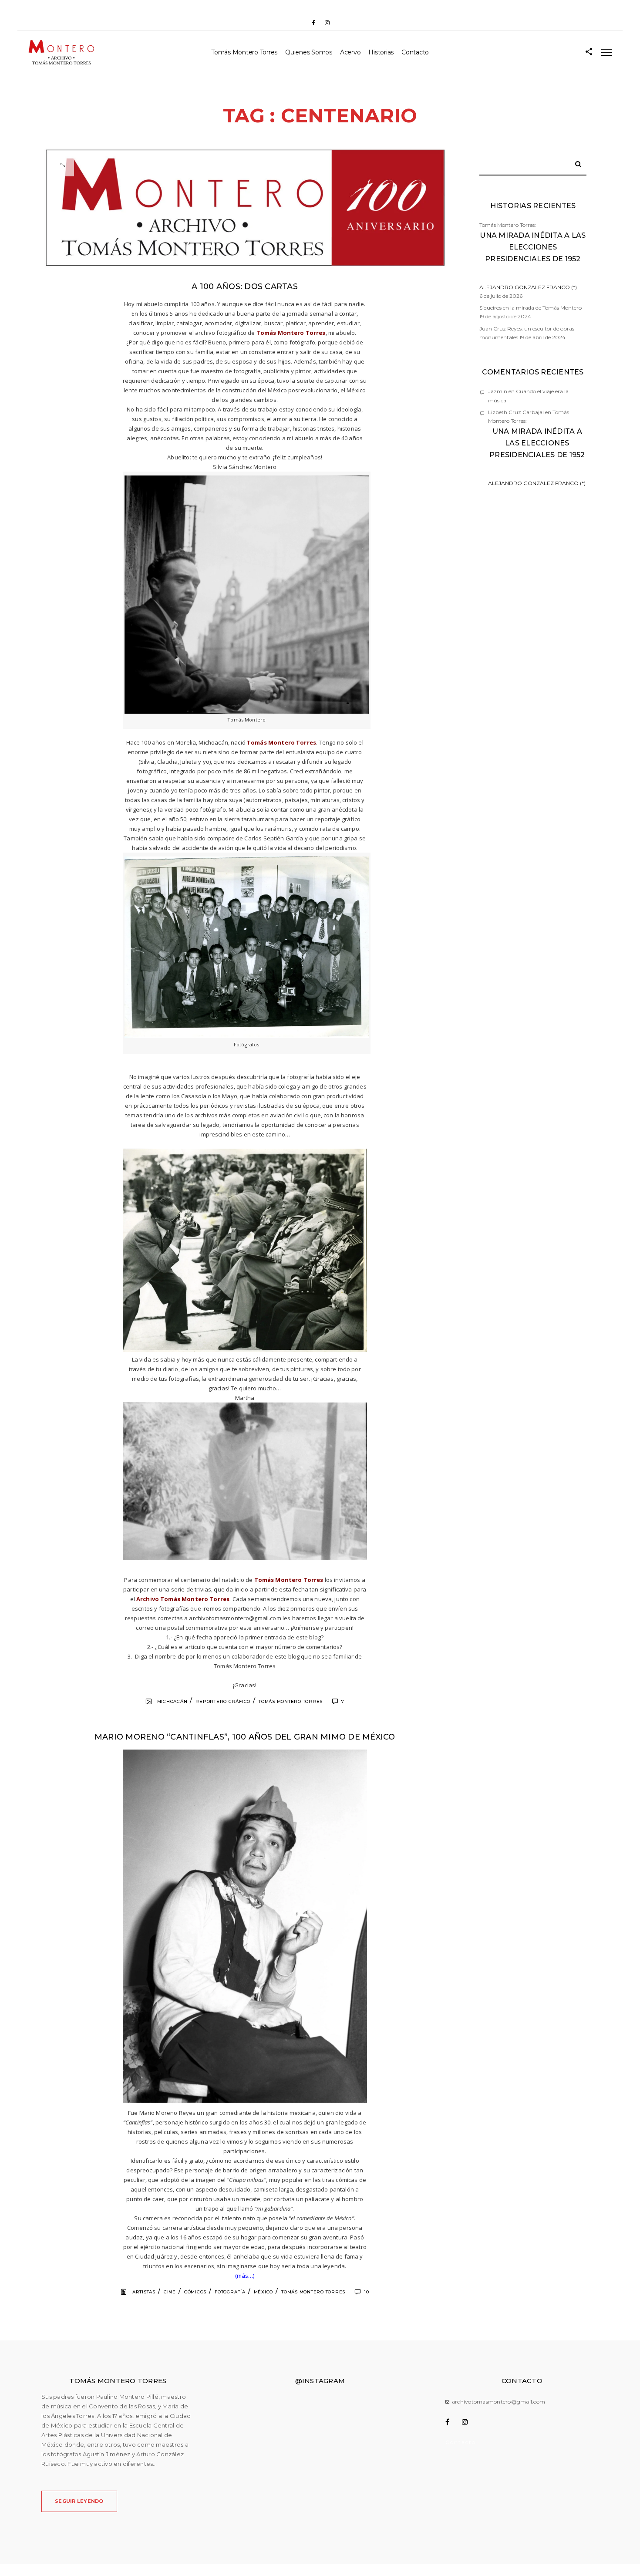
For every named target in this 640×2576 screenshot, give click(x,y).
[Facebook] (313, 23)
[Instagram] (327, 23)
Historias (381, 52)
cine (170, 2292)
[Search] (575, 162)
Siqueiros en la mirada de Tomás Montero (531, 308)
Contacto (415, 52)
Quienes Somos (309, 52)
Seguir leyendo (79, 2501)
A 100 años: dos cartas (245, 287)
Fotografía (230, 2292)
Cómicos (195, 2292)
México (264, 2292)
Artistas (144, 2292)
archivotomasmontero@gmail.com (499, 2402)
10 (367, 2292)
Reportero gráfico (223, 1701)
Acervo (350, 52)
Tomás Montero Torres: (533, 256)
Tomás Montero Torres (244, 52)
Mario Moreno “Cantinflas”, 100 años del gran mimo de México (245, 1737)
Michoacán (172, 1701)
